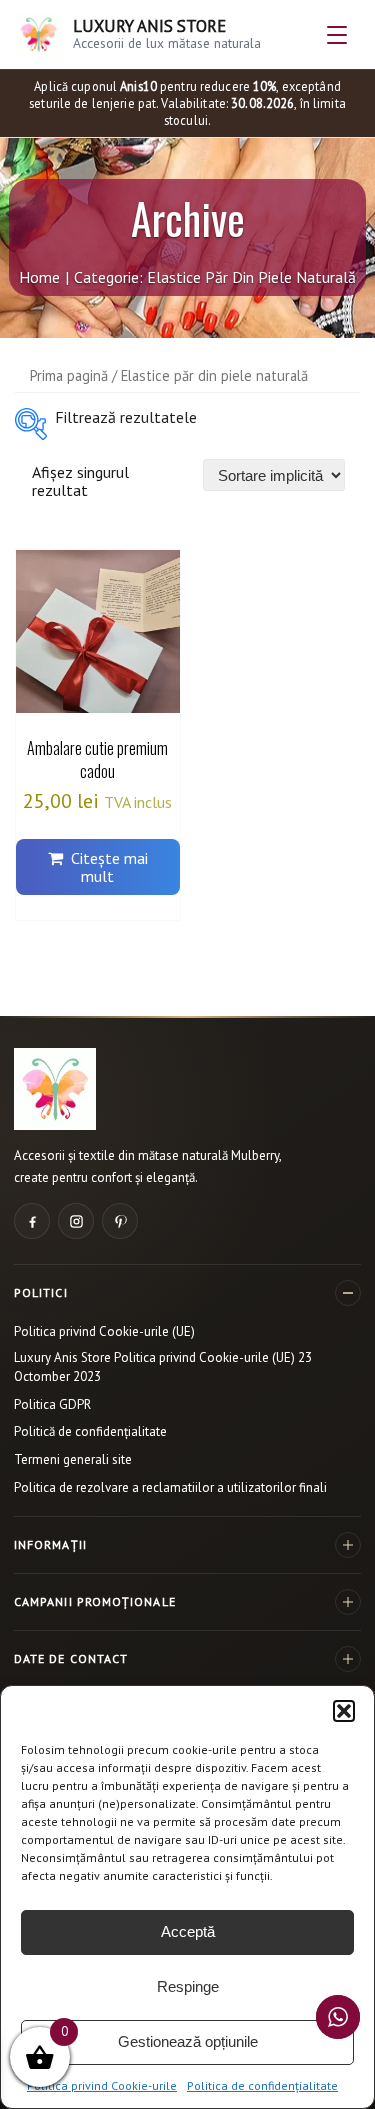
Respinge (188, 1986)
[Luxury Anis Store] (55, 1089)
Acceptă (188, 1931)
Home (39, 277)
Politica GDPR (52, 1404)
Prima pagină (69, 375)
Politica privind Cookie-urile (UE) (104, 1331)
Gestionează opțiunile (188, 2041)
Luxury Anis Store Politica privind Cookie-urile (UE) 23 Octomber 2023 (163, 1367)
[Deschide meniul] (337, 35)
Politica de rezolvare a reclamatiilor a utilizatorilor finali (170, 1487)
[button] (344, 1711)
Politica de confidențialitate (262, 2085)
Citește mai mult (109, 867)
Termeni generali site (73, 1459)
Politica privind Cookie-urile (102, 2085)
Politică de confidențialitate (90, 1431)
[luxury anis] (31, 424)
